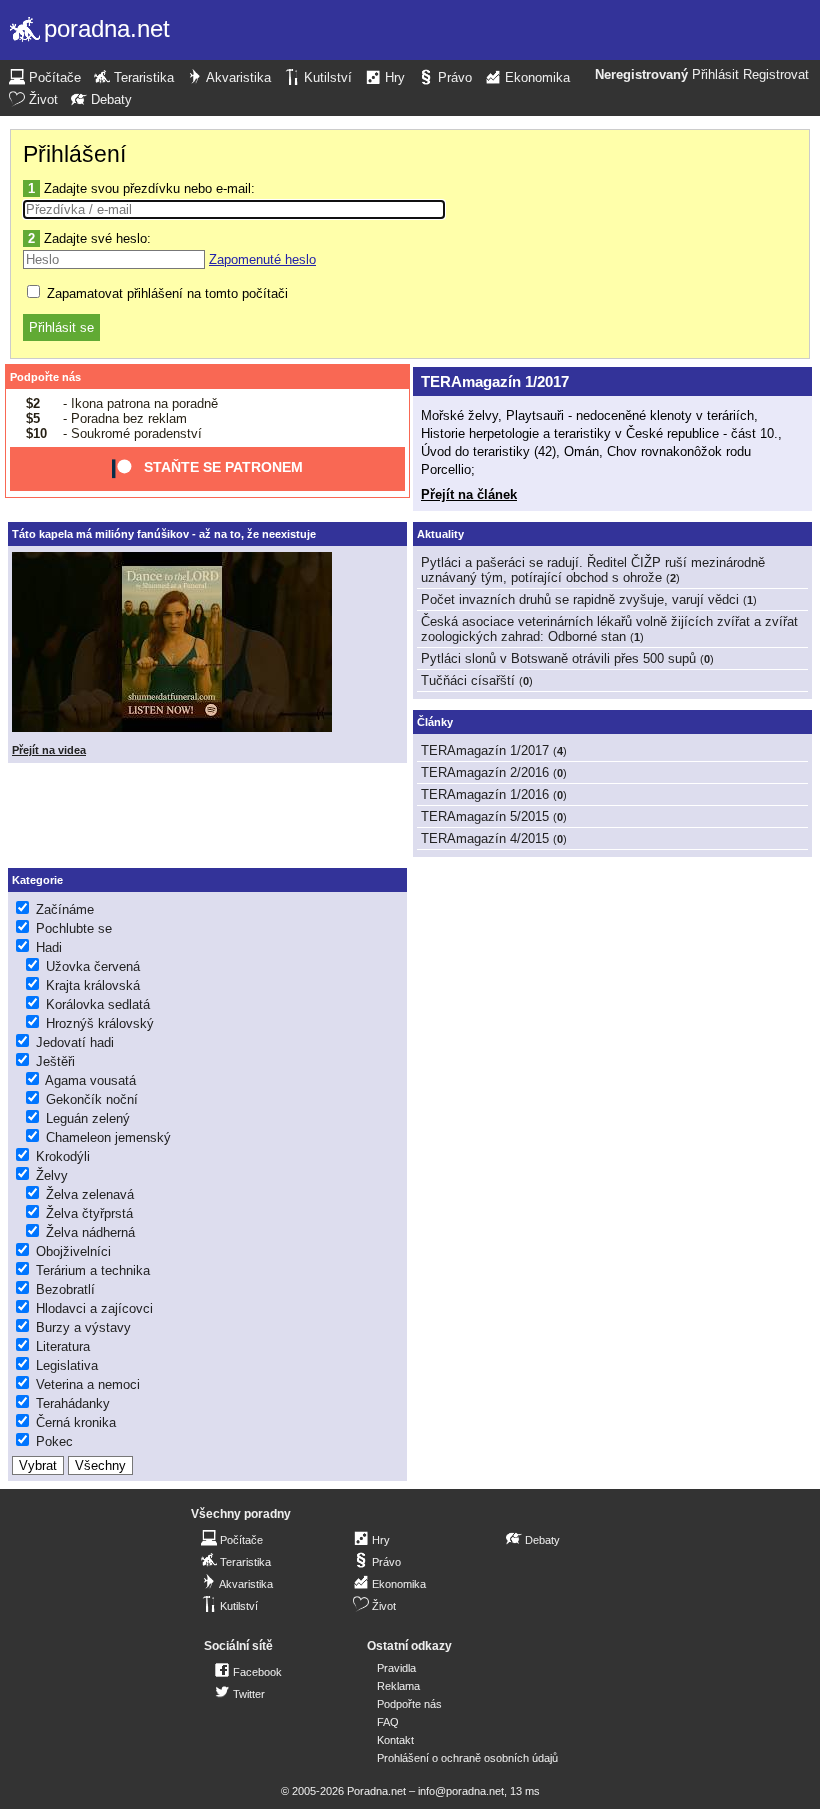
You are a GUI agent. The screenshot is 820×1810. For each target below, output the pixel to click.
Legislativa (67, 1365)
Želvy (52, 1175)
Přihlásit (715, 75)
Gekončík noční (92, 1099)
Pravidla (396, 1668)
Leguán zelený (88, 1118)
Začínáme (65, 909)
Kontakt (395, 1740)
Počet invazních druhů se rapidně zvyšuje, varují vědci (580, 599)
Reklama (398, 1686)
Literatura (63, 1346)
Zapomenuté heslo (262, 259)
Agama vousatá (90, 1080)
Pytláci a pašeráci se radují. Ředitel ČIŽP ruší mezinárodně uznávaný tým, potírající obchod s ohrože (593, 570)
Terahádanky (73, 1403)
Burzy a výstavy (83, 1327)
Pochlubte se (74, 928)
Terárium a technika (93, 1270)
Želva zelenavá (90, 1194)
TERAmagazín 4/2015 (485, 838)
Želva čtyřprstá (89, 1213)
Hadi (49, 947)
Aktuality (440, 534)
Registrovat (776, 75)
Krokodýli (63, 1156)
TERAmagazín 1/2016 (485, 794)
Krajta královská (93, 985)
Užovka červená (93, 966)
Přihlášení (74, 154)
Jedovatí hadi (75, 1042)
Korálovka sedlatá (98, 1004)
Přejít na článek (469, 494)
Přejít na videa (49, 750)
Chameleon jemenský (108, 1137)
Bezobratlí (65, 1289)
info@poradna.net (461, 1791)
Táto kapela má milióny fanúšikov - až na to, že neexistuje (164, 534)
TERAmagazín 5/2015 (485, 816)
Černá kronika (76, 1422)
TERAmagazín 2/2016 (485, 772)
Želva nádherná (90, 1232)
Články (435, 722)
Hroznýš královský (100, 1023)
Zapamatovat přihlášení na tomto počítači (165, 293)
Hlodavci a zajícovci (94, 1308)
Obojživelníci (73, 1251)
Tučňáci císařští (468, 680)
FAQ (388, 1722)
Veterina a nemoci (88, 1384)
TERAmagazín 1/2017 (495, 381)
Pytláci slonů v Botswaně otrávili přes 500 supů (558, 658)
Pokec (54, 1441)
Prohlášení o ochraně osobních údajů (467, 1758)
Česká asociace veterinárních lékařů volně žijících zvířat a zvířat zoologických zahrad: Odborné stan (609, 629)
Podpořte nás (45, 377)
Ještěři (55, 1061)
